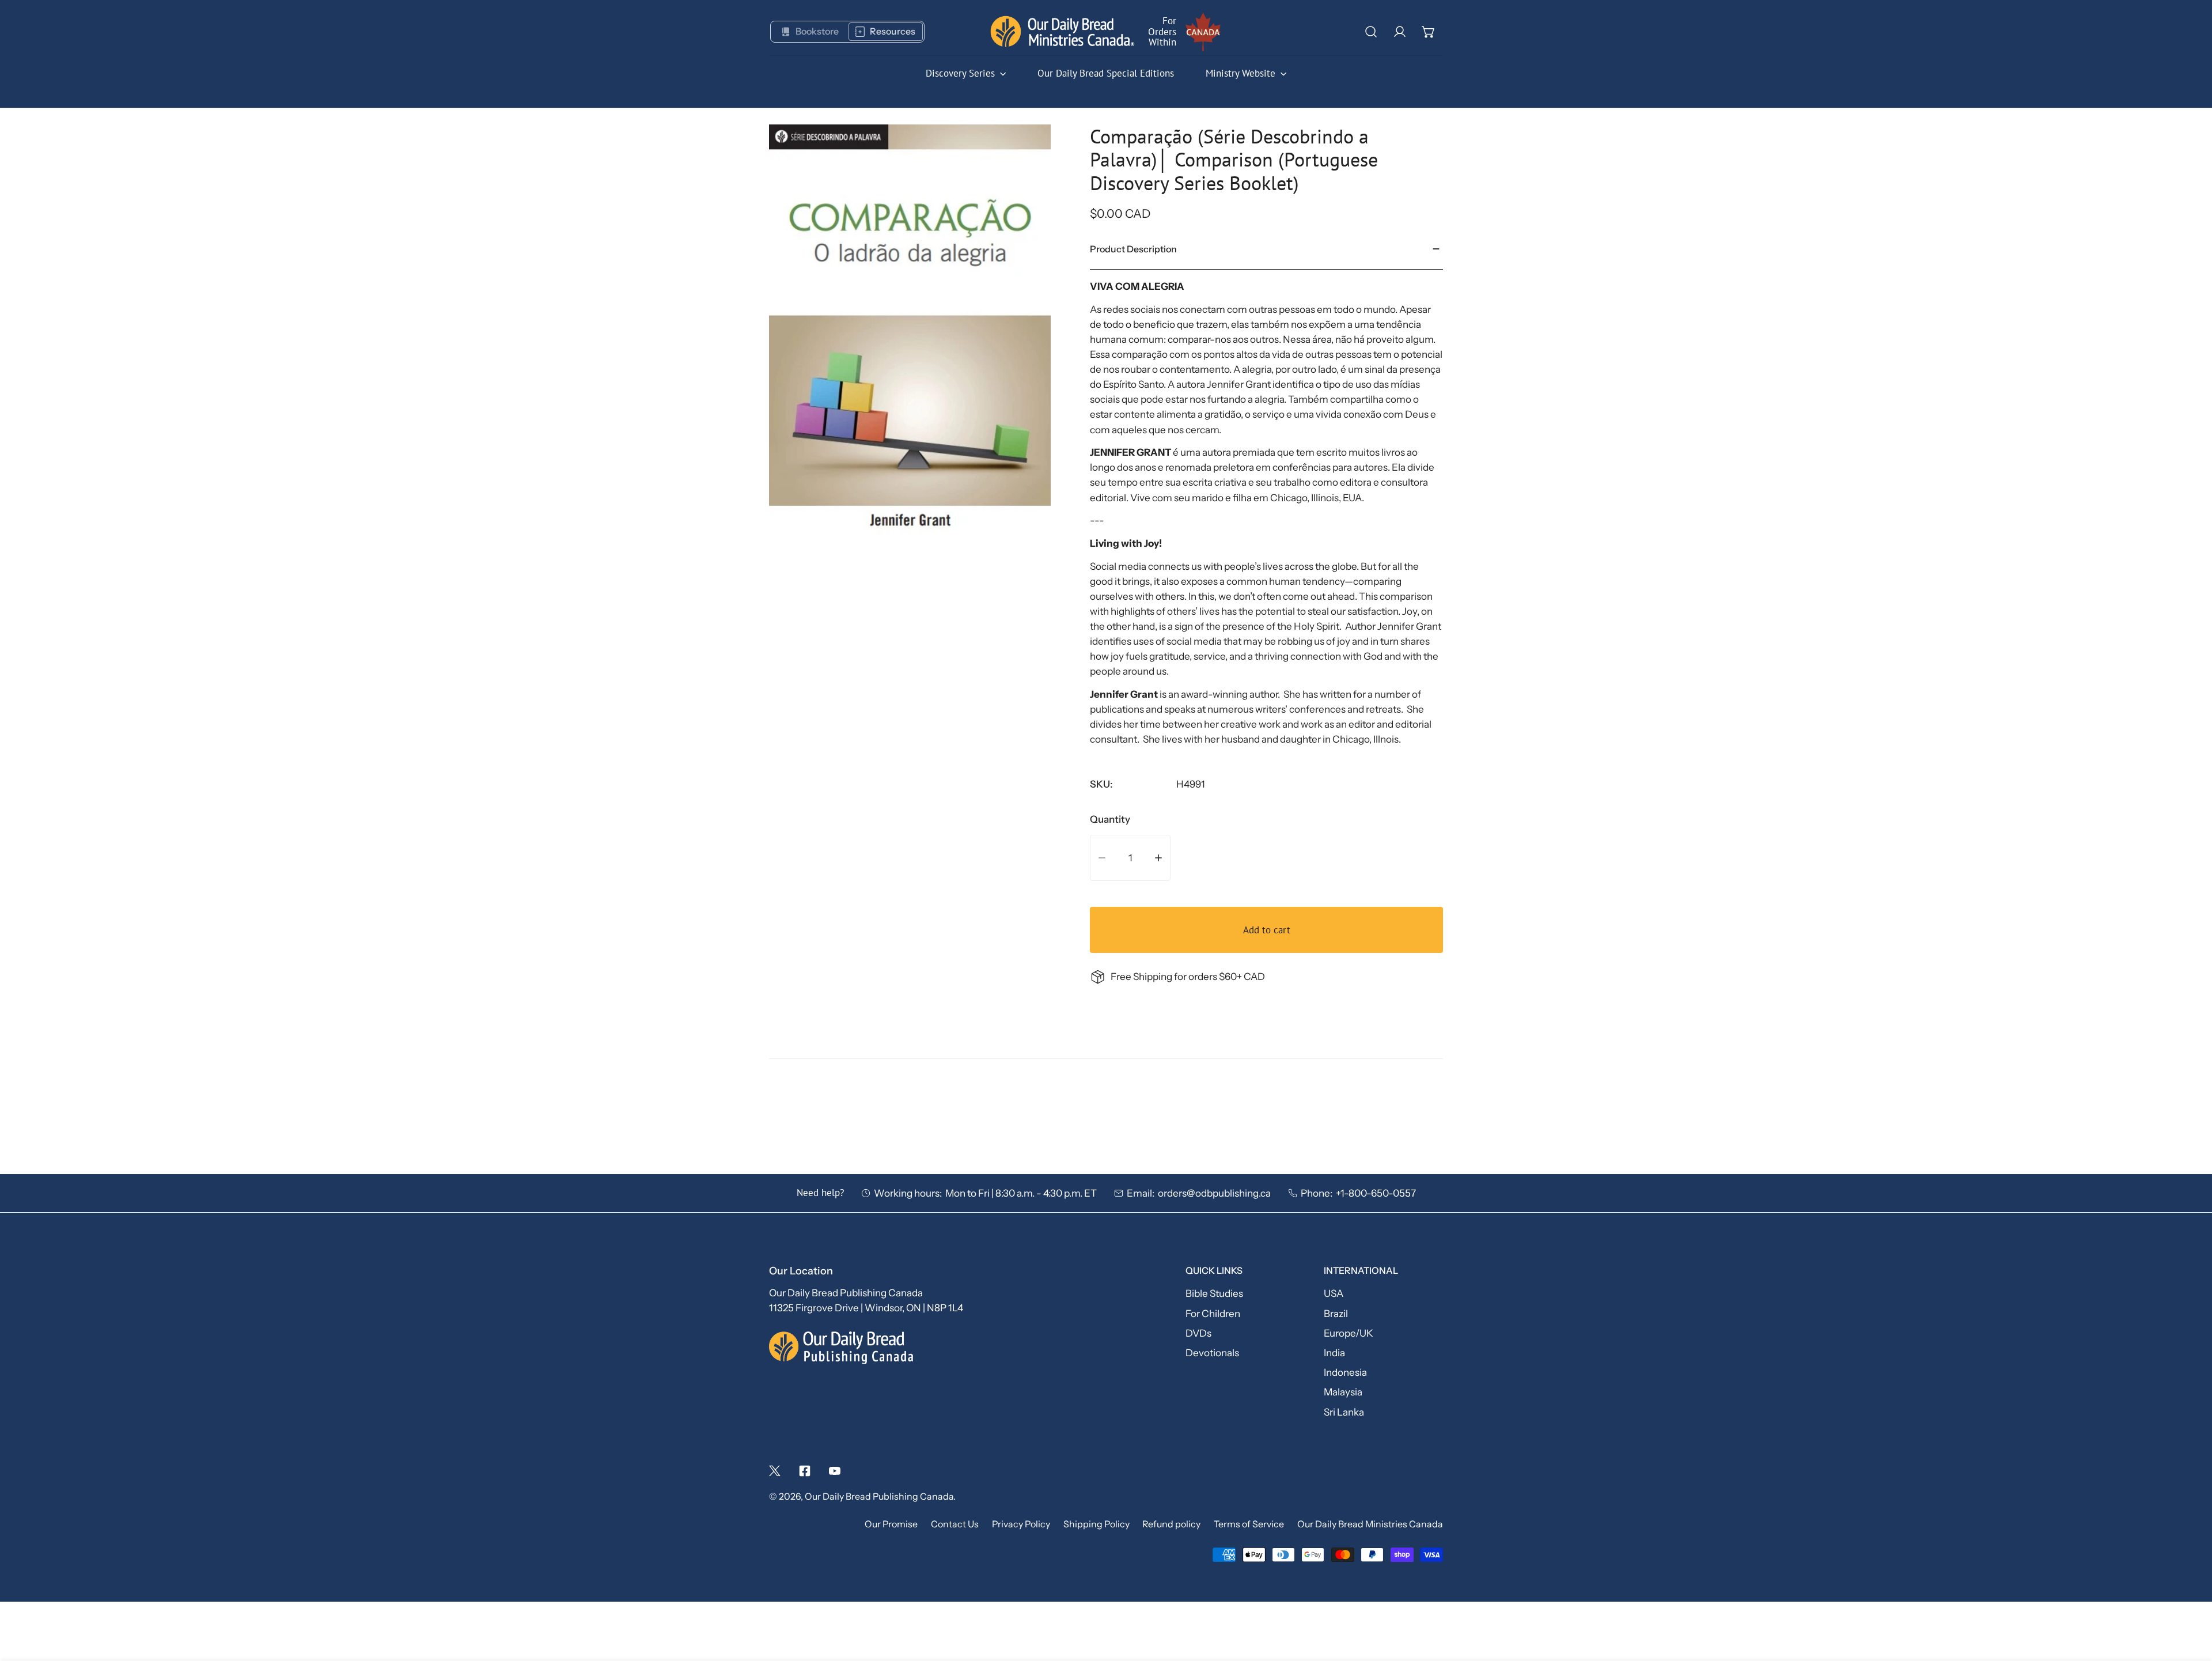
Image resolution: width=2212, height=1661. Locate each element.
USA (1334, 1294)
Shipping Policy (1096, 1525)
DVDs (1198, 1333)
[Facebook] (805, 1471)
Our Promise (891, 1525)
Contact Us (955, 1525)
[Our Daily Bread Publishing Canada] (1063, 31)
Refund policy (1171, 1525)
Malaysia (1343, 1392)
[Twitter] (775, 1471)
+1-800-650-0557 (1376, 1193)
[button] (1429, 32)
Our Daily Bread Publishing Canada (879, 1497)
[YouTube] (835, 1471)
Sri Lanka (1344, 1412)
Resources (893, 31)
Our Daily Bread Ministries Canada (1370, 1525)
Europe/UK (1349, 1333)
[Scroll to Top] (2190, 1598)
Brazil (1336, 1313)
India (1334, 1352)
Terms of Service (1249, 1525)
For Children (1213, 1313)
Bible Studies (1214, 1294)
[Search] (1371, 32)
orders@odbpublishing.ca (1214, 1193)
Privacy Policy (1021, 1525)
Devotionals (1212, 1352)
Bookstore (817, 31)
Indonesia (1345, 1372)
